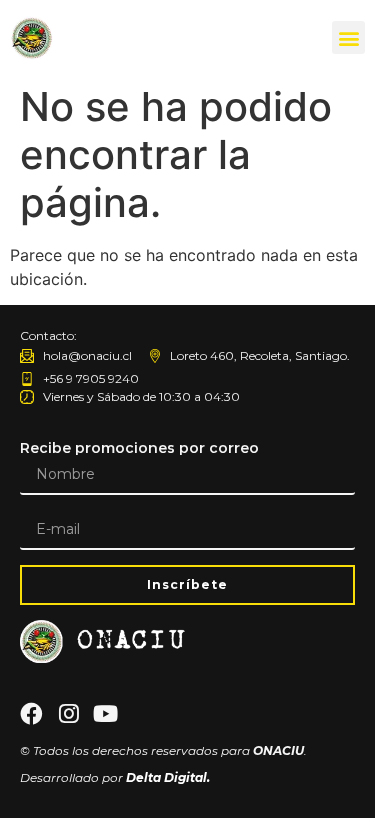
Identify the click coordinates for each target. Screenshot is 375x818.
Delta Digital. (168, 777)
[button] (348, 37)
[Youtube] (106, 714)
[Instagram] (68, 714)
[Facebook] (31, 714)
